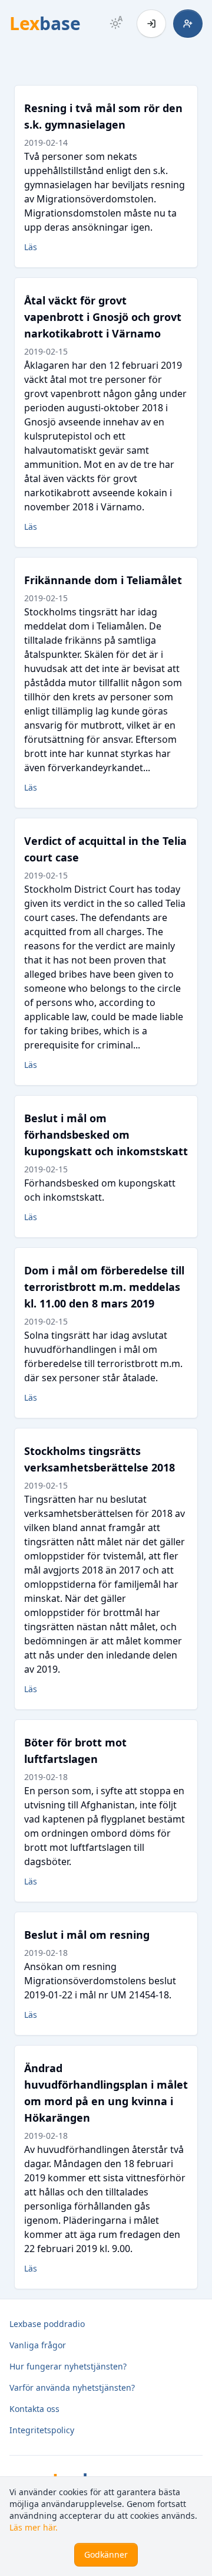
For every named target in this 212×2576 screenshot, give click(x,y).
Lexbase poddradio (47, 2324)
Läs (31, 247)
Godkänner (106, 2554)
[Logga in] (151, 24)
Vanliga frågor (38, 2345)
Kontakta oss (34, 2409)
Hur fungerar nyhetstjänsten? (68, 2366)
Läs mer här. (34, 2527)
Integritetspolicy (42, 2430)
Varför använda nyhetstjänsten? (72, 2387)
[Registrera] (188, 24)
